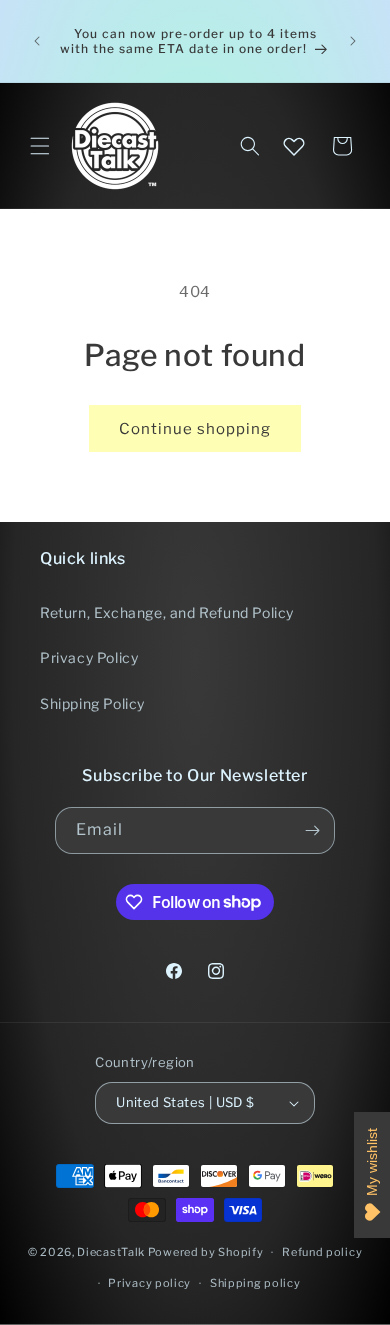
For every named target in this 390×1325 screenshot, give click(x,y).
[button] (40, 146)
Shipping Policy (92, 703)
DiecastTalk (111, 1252)
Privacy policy (149, 1283)
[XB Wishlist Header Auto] (294, 146)
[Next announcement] (353, 41)
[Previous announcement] (37, 41)
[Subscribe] (312, 830)
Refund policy (322, 1252)
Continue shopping (195, 429)
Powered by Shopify (206, 1252)
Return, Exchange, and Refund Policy (167, 612)
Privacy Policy (89, 657)
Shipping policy (255, 1283)
